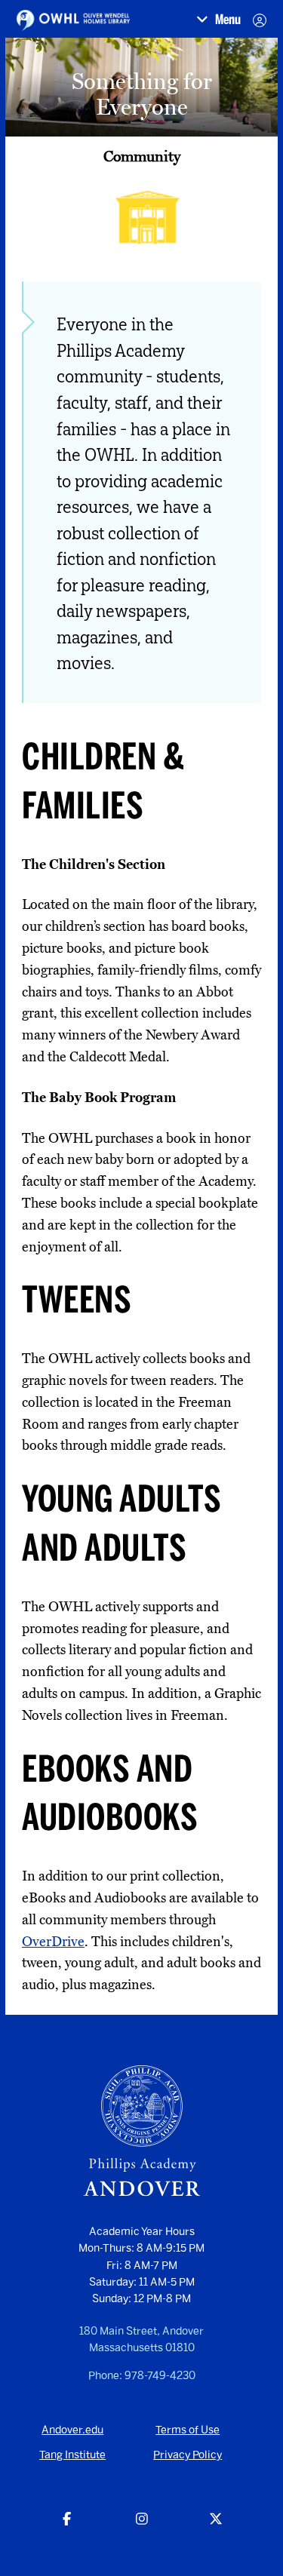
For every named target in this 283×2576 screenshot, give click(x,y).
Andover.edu (72, 2430)
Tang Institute (72, 2455)
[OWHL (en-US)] (73, 20)
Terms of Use (188, 2430)
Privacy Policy (188, 2455)
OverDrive (53, 1942)
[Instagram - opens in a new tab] (141, 2520)
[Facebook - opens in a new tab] (67, 2520)
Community (142, 156)
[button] (218, 20)
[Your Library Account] (260, 20)
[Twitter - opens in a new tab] (216, 2520)
